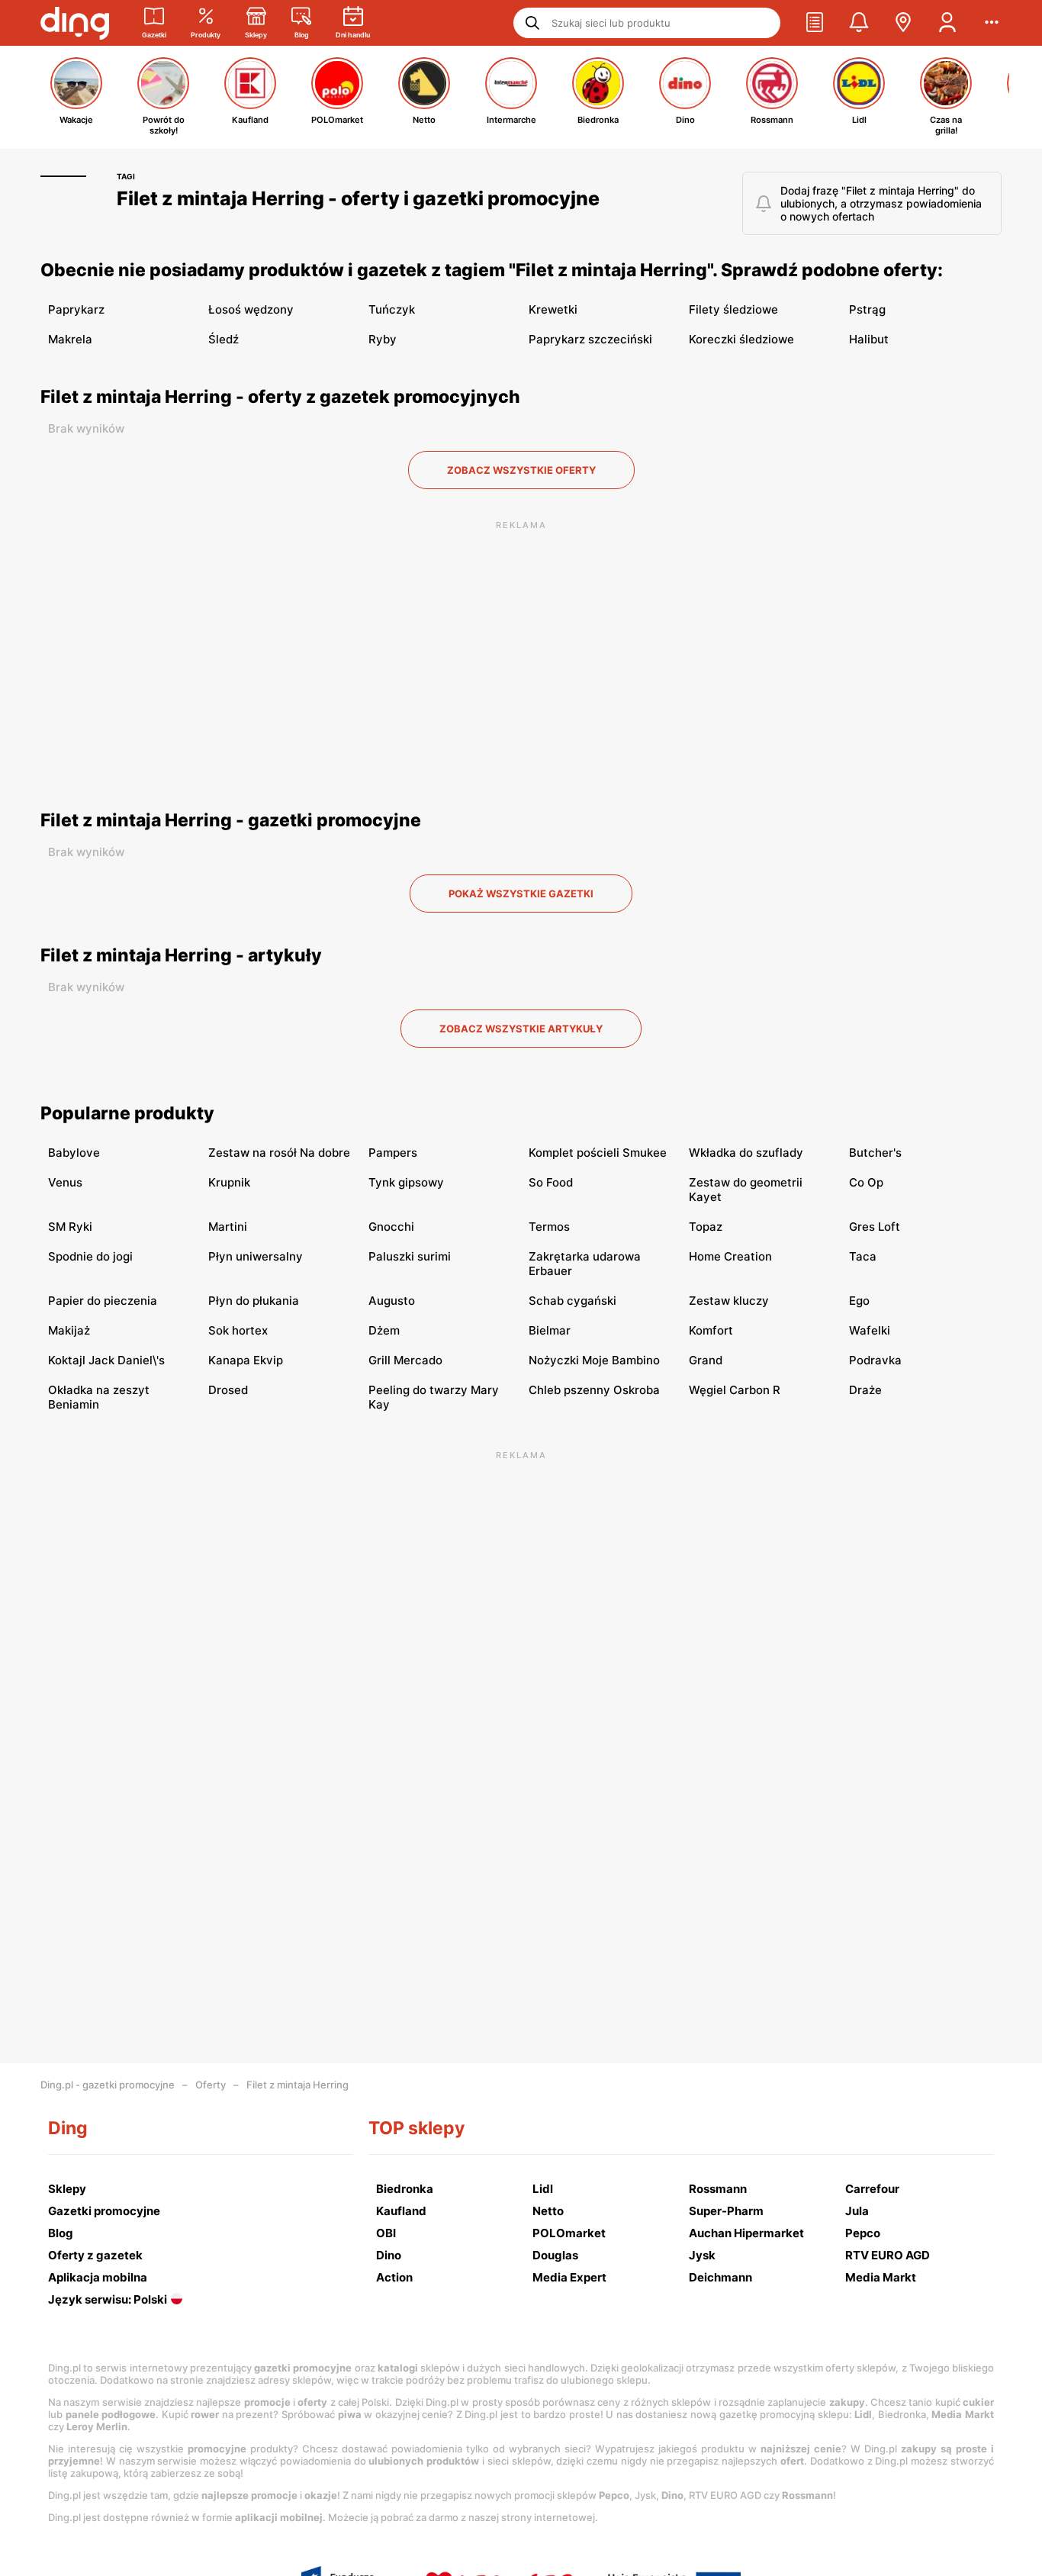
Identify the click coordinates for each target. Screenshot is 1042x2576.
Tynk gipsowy (406, 1182)
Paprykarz (76, 309)
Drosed (228, 1390)
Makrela (70, 339)
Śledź (224, 339)
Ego (859, 1301)
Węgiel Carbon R (735, 1390)
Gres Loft (875, 1227)
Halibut (869, 339)
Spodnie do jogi (90, 1256)
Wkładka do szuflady (746, 1153)
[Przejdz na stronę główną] (75, 23)
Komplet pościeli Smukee (598, 1153)
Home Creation (730, 1256)
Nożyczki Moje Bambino (594, 1360)
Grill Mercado (405, 1360)
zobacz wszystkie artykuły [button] (521, 1029)
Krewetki (553, 309)
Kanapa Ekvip (246, 1360)
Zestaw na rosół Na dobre (279, 1153)
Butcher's (875, 1153)
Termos (549, 1227)
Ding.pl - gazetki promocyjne (108, 2085)
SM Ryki (70, 1227)
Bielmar (550, 1330)
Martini (228, 1227)
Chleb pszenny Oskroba (594, 1390)
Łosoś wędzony (251, 309)
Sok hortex (238, 1330)
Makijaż (69, 1330)
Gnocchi (391, 1227)
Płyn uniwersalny (256, 1256)
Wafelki (870, 1330)
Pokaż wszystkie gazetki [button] (521, 894)
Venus (65, 1182)
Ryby (383, 339)
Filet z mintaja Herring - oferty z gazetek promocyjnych (280, 397)
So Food (551, 1182)
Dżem (384, 1330)
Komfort (711, 1330)
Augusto (392, 1301)
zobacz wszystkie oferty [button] (521, 470)
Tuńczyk (392, 309)
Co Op (866, 1182)
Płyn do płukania (254, 1301)
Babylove (74, 1153)
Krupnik (229, 1182)
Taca (863, 1256)
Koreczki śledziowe (741, 339)
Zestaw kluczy (729, 1301)
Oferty (211, 2085)
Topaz (706, 1227)
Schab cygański (572, 1301)
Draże (865, 1390)
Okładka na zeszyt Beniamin (99, 1397)
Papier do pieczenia (103, 1301)
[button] (815, 23)
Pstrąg (867, 309)
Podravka (875, 1360)
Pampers (393, 1153)
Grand (706, 1360)
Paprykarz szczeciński (590, 339)
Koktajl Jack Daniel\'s (106, 1360)
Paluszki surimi (410, 1256)
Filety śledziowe (733, 309)
